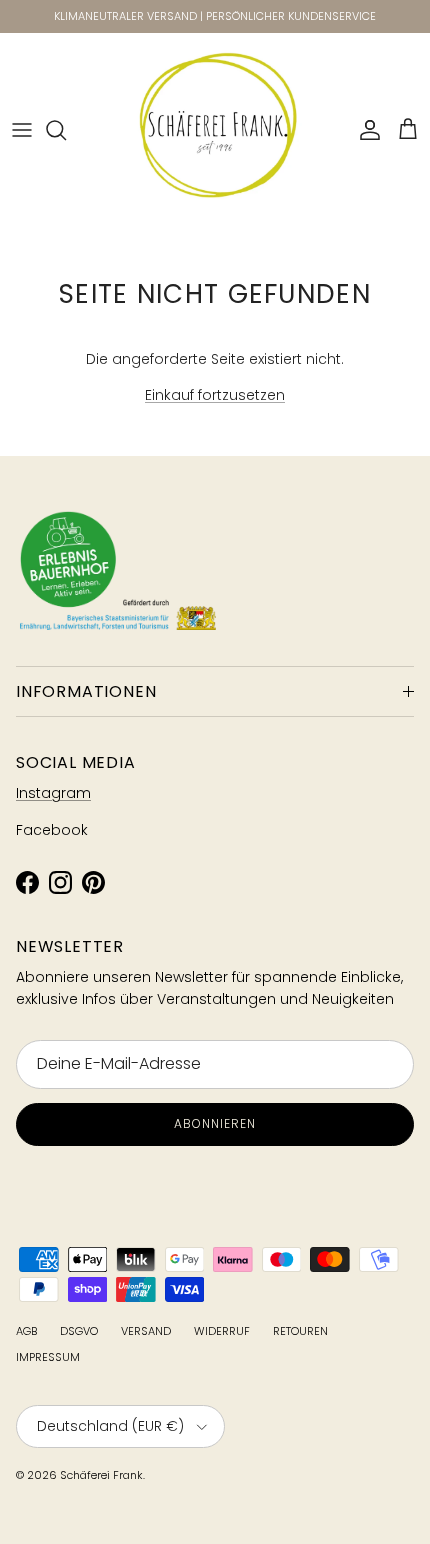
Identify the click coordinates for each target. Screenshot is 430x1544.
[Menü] (22, 130)
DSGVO (79, 1331)
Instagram (53, 793)
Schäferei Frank (101, 1475)
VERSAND (146, 1331)
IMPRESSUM (48, 1357)
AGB (26, 1331)
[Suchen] (66, 130)
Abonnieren (215, 1123)
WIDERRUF (222, 1331)
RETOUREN (300, 1331)
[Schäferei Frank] (215, 130)
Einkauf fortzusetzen (215, 395)
